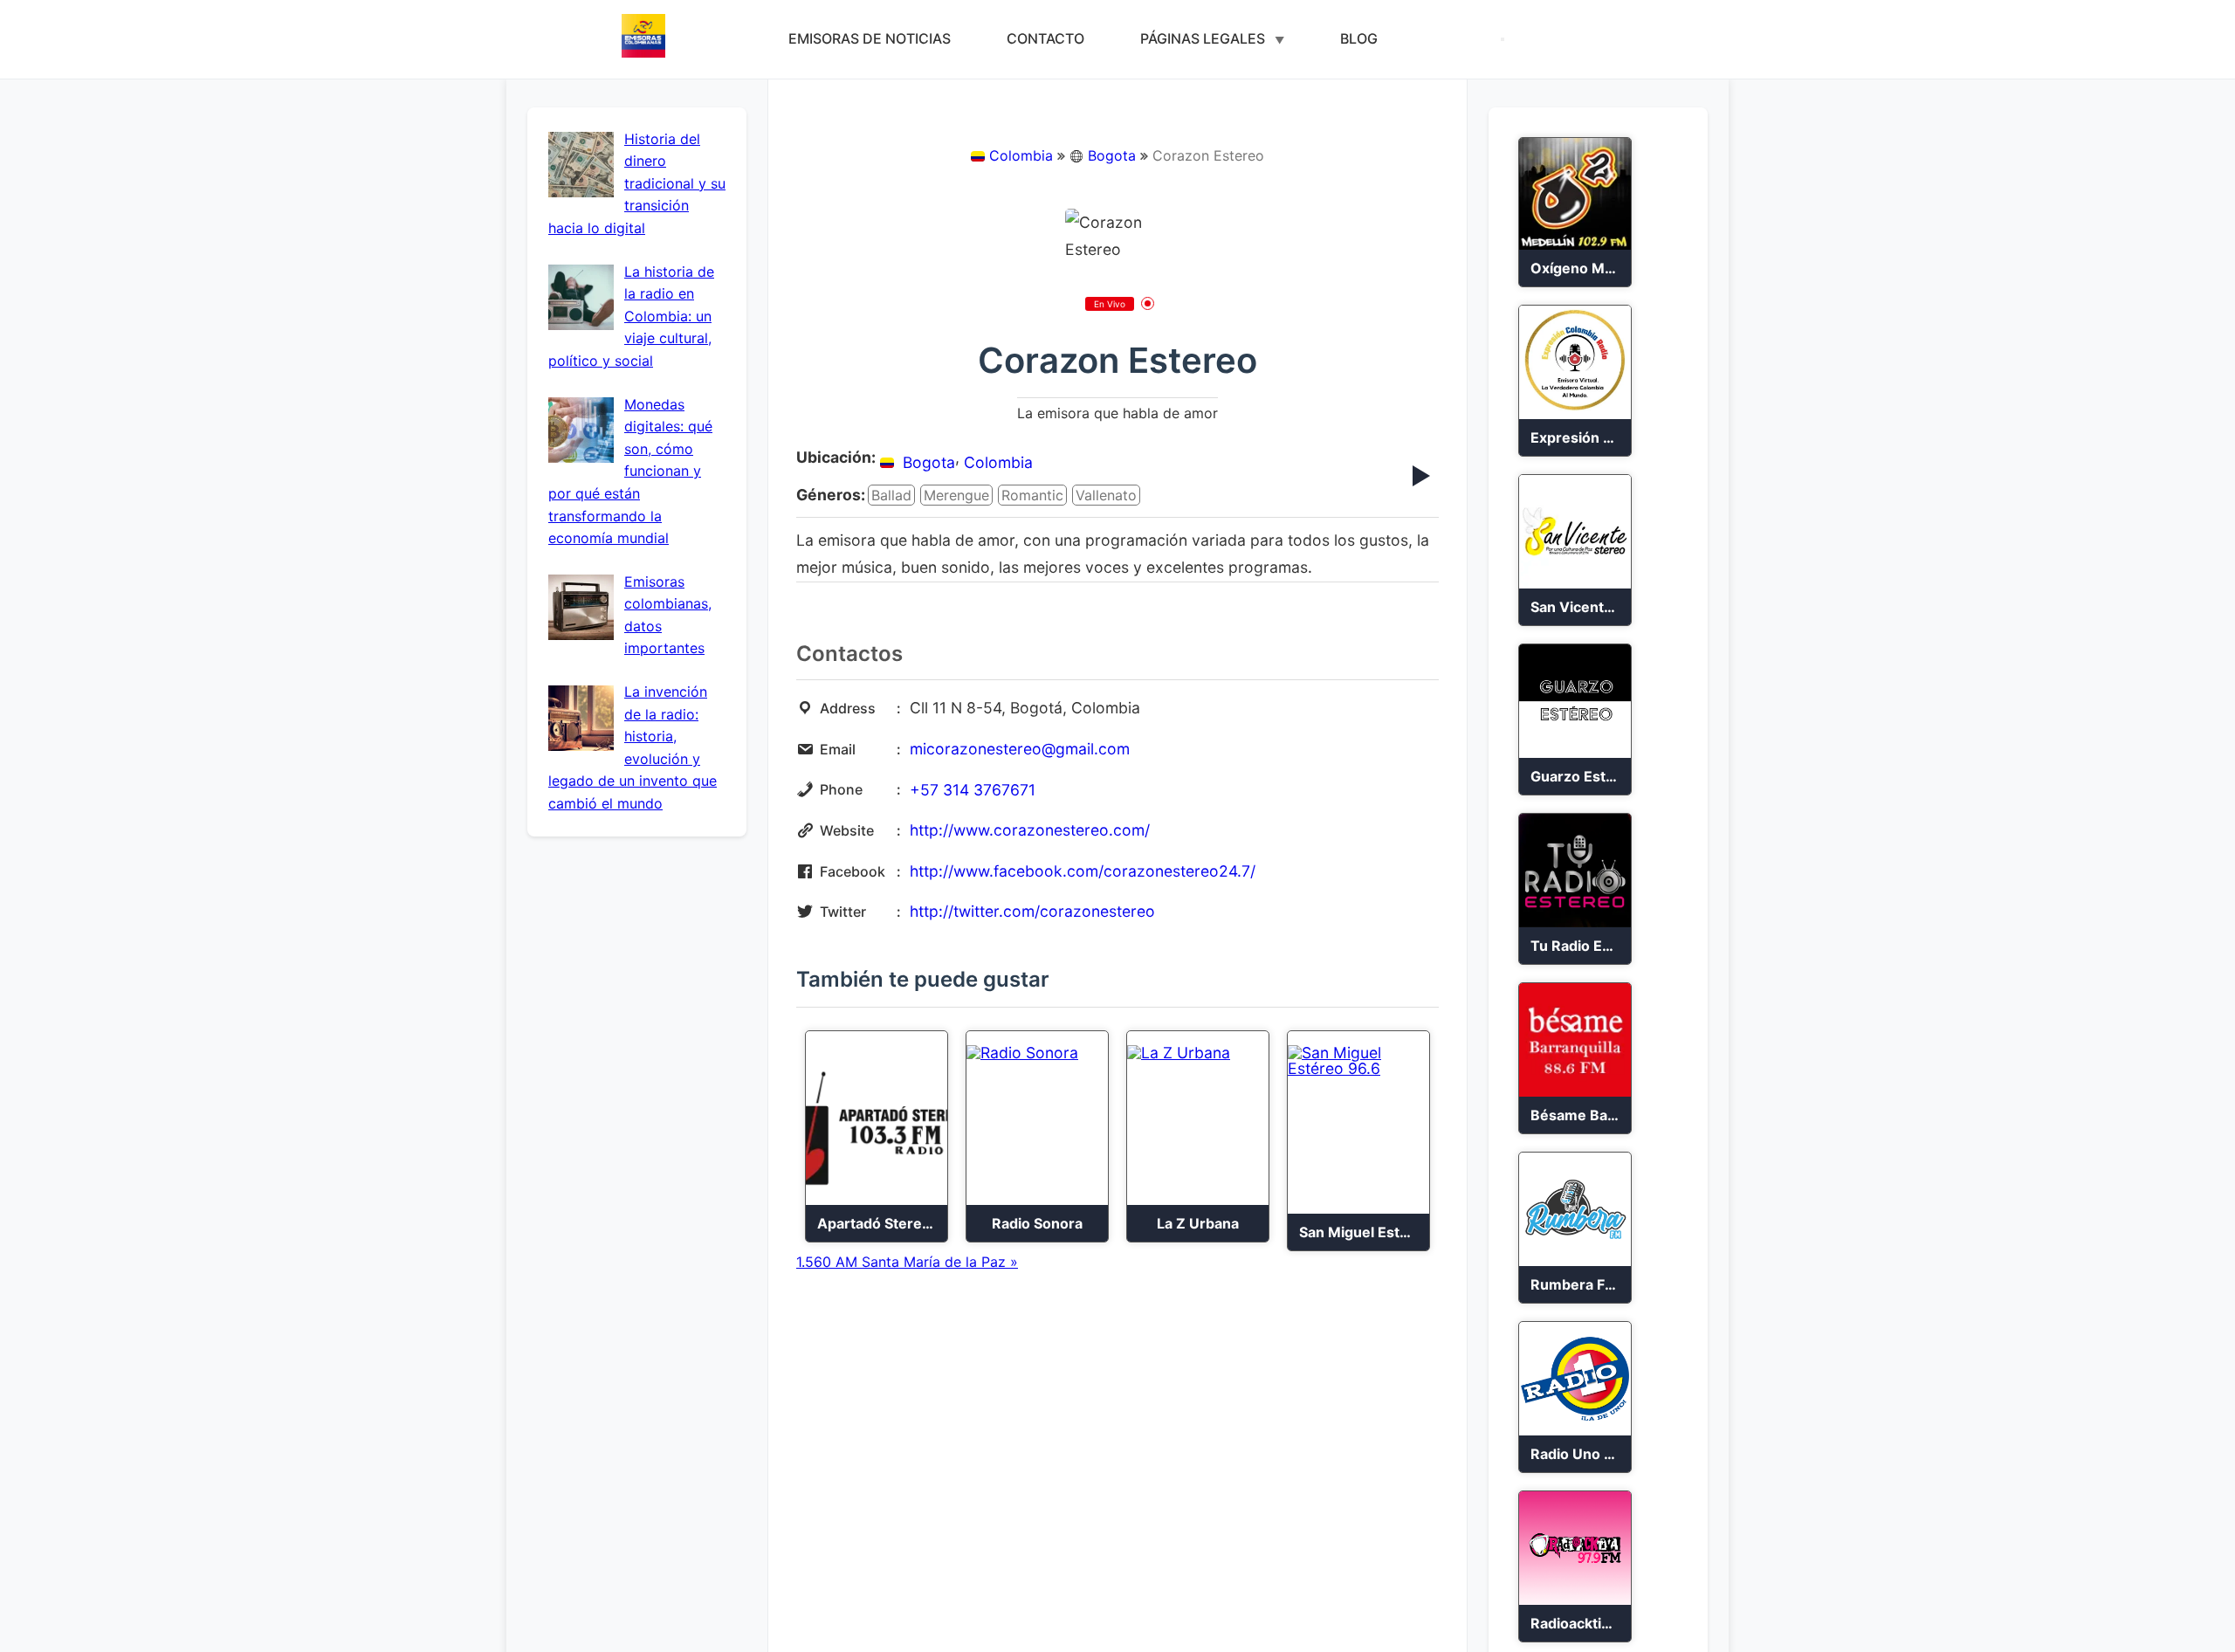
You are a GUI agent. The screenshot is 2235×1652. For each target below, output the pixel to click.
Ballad (891, 495)
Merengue (956, 495)
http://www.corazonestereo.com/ (1030, 830)
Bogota (1112, 155)
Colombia (1021, 155)
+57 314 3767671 (973, 790)
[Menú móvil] (1503, 39)
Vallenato (1106, 495)
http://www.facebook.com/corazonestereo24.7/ (1083, 871)
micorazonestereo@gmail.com (1020, 749)
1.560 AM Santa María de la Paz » (907, 1262)
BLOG (1359, 38)
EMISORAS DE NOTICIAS (870, 38)
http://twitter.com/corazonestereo (1032, 911)
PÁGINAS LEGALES (1203, 38)
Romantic (1032, 495)
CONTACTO (1045, 38)
